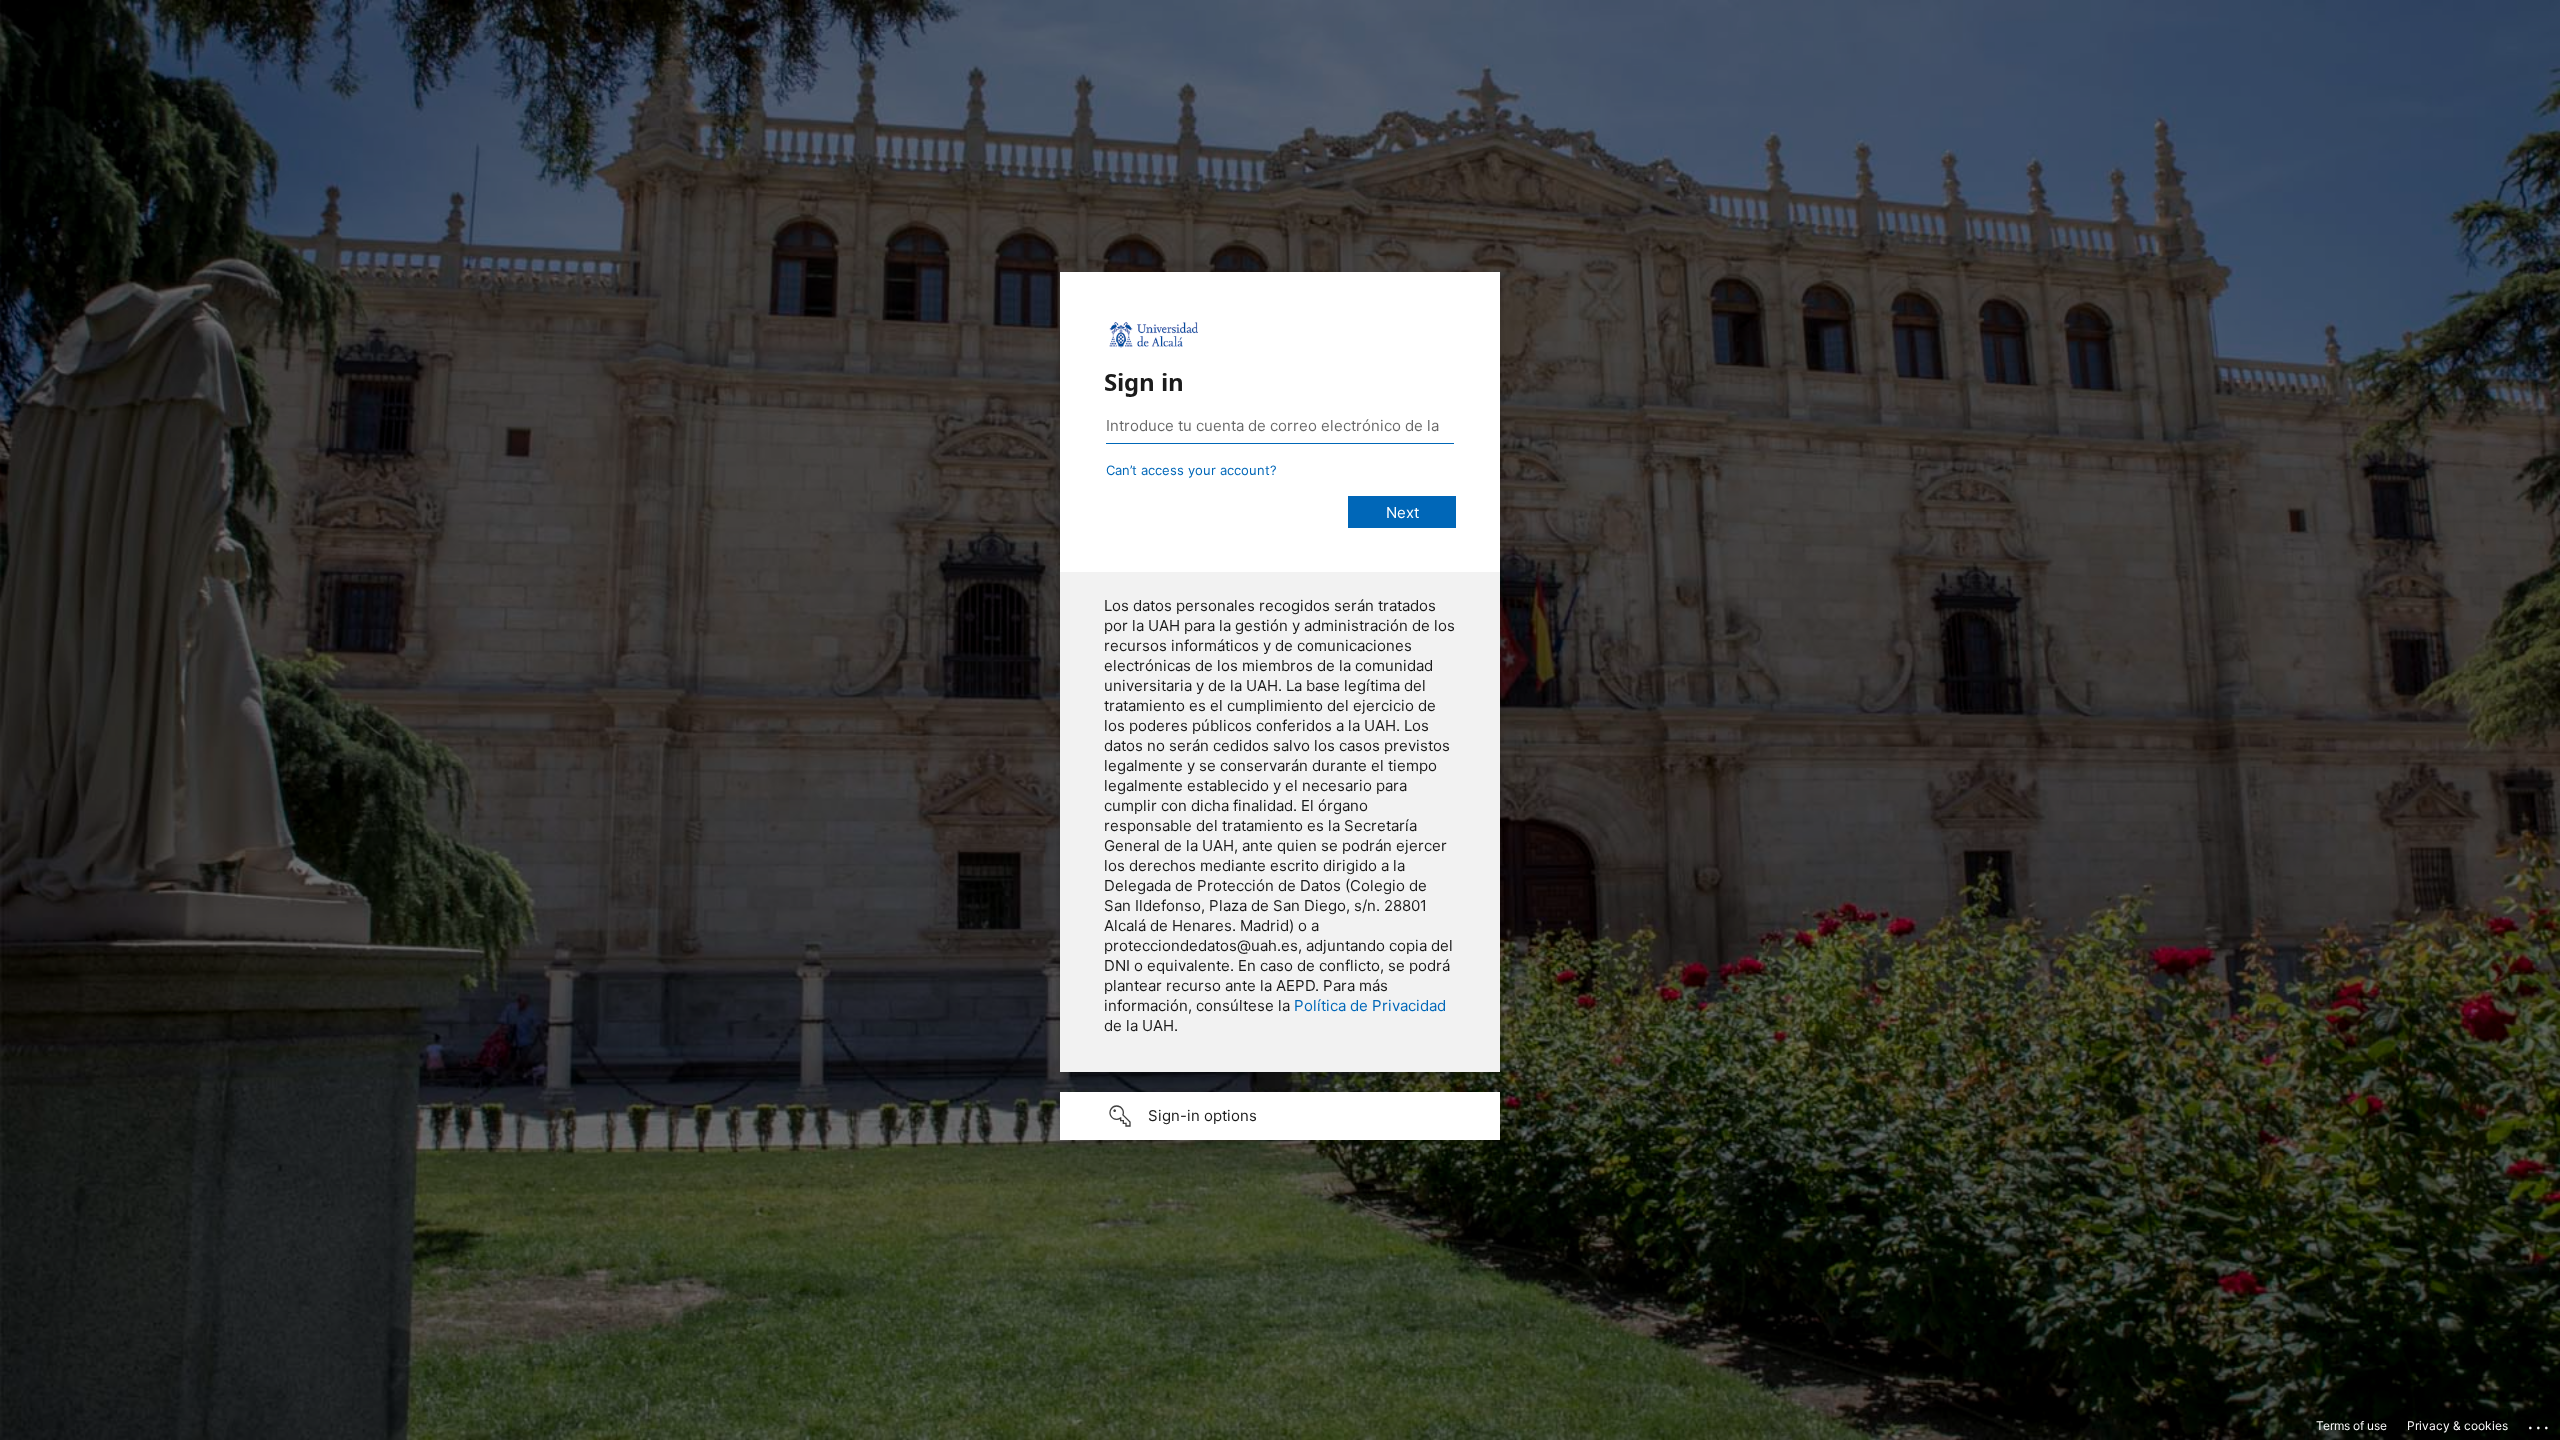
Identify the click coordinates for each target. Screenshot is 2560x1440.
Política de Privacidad (1370, 1005)
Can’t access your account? (1191, 470)
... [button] (2540, 1423)
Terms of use (2351, 1425)
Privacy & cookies (2457, 1425)
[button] (1280, 1116)
